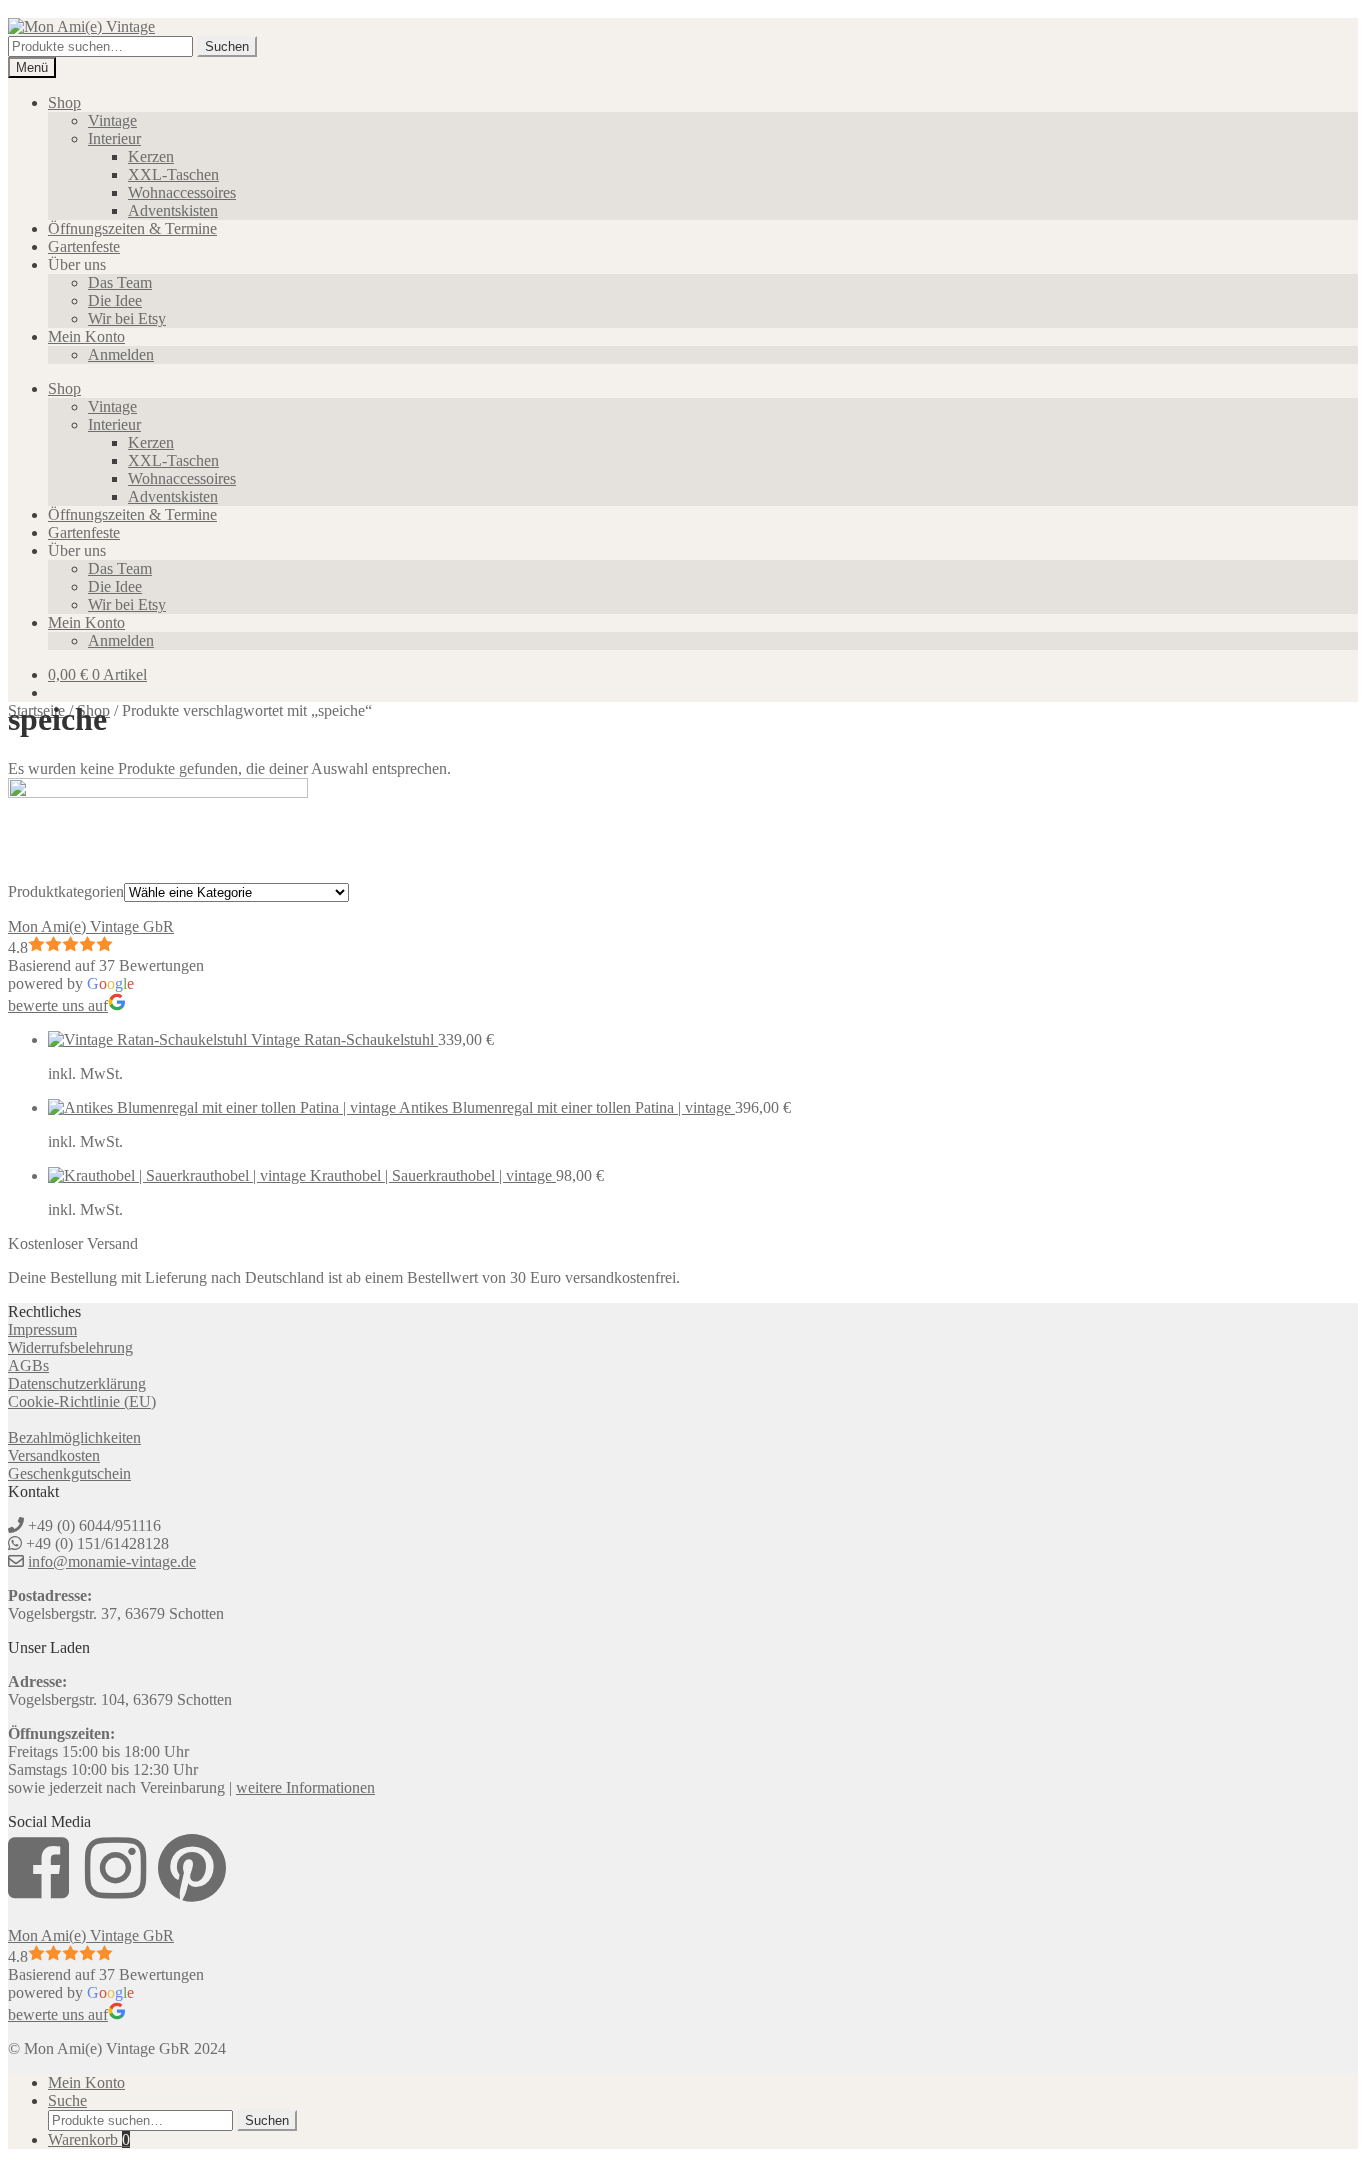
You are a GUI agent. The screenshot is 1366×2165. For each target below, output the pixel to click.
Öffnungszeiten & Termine (132, 228)
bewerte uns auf (58, 1005)
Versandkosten (54, 1455)
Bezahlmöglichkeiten (74, 1437)
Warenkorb (89, 2139)
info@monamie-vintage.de (112, 1561)
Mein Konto (86, 336)
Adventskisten (173, 210)
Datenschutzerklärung (77, 1383)
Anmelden (121, 354)
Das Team (120, 282)
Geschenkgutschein (69, 1473)
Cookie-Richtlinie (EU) (82, 1401)
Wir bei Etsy (127, 318)
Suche (67, 2100)
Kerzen (151, 156)
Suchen (227, 46)
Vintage (112, 120)
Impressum (42, 1329)
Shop (64, 102)
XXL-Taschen (173, 174)
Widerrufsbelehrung (70, 1347)
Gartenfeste (84, 246)
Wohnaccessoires (182, 192)
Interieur (114, 138)
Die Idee (115, 300)
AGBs (28, 1365)
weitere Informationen (305, 1787)
